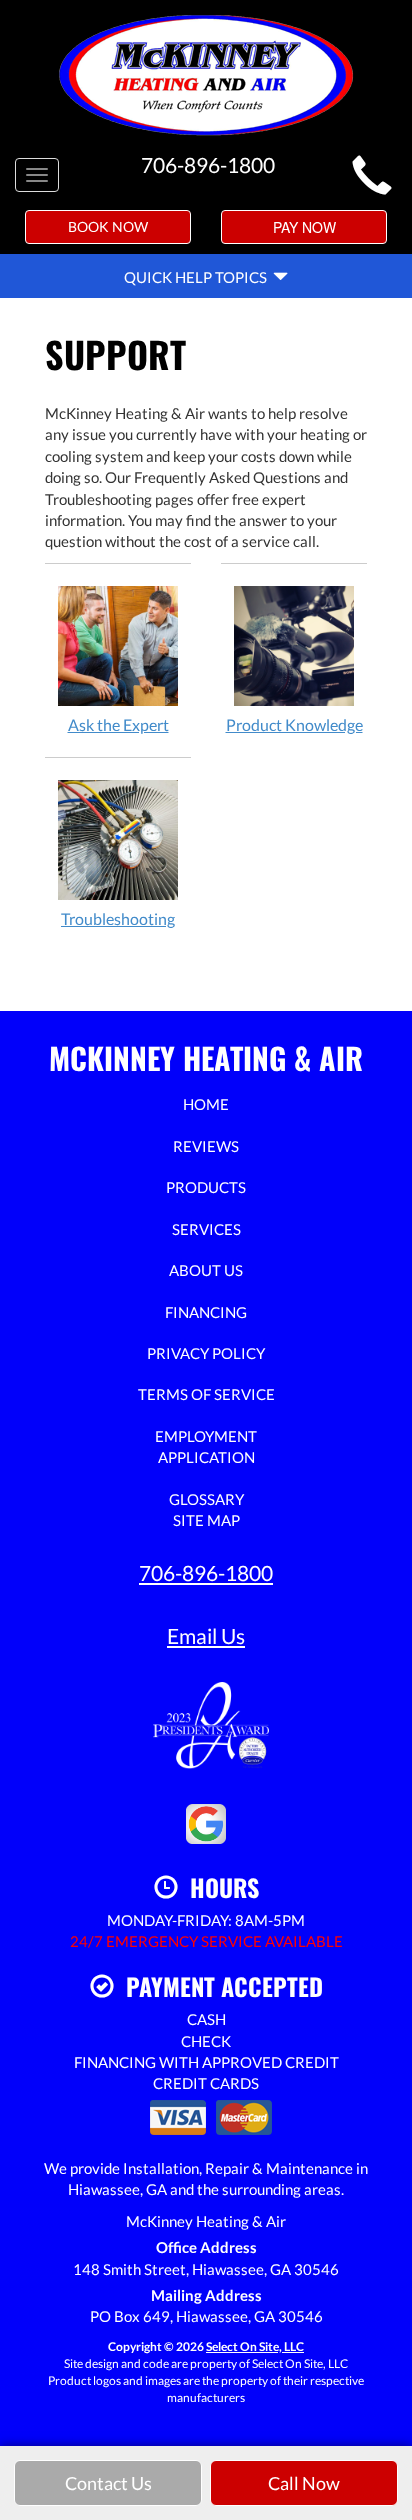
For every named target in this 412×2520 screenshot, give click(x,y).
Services (206, 1229)
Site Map (206, 1520)
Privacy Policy (206, 1353)
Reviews (206, 1146)
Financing (206, 1312)
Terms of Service (206, 1394)
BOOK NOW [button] (108, 226)
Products (206, 1187)
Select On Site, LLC (255, 2346)
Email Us (206, 1635)
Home (206, 1104)
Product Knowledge (294, 724)
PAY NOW (304, 227)
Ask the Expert (118, 724)
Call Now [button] (304, 2483)
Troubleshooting (118, 918)
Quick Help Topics (198, 277)
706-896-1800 (206, 1572)
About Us (206, 1270)
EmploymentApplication (206, 1446)
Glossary (206, 1499)
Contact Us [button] (108, 2483)
